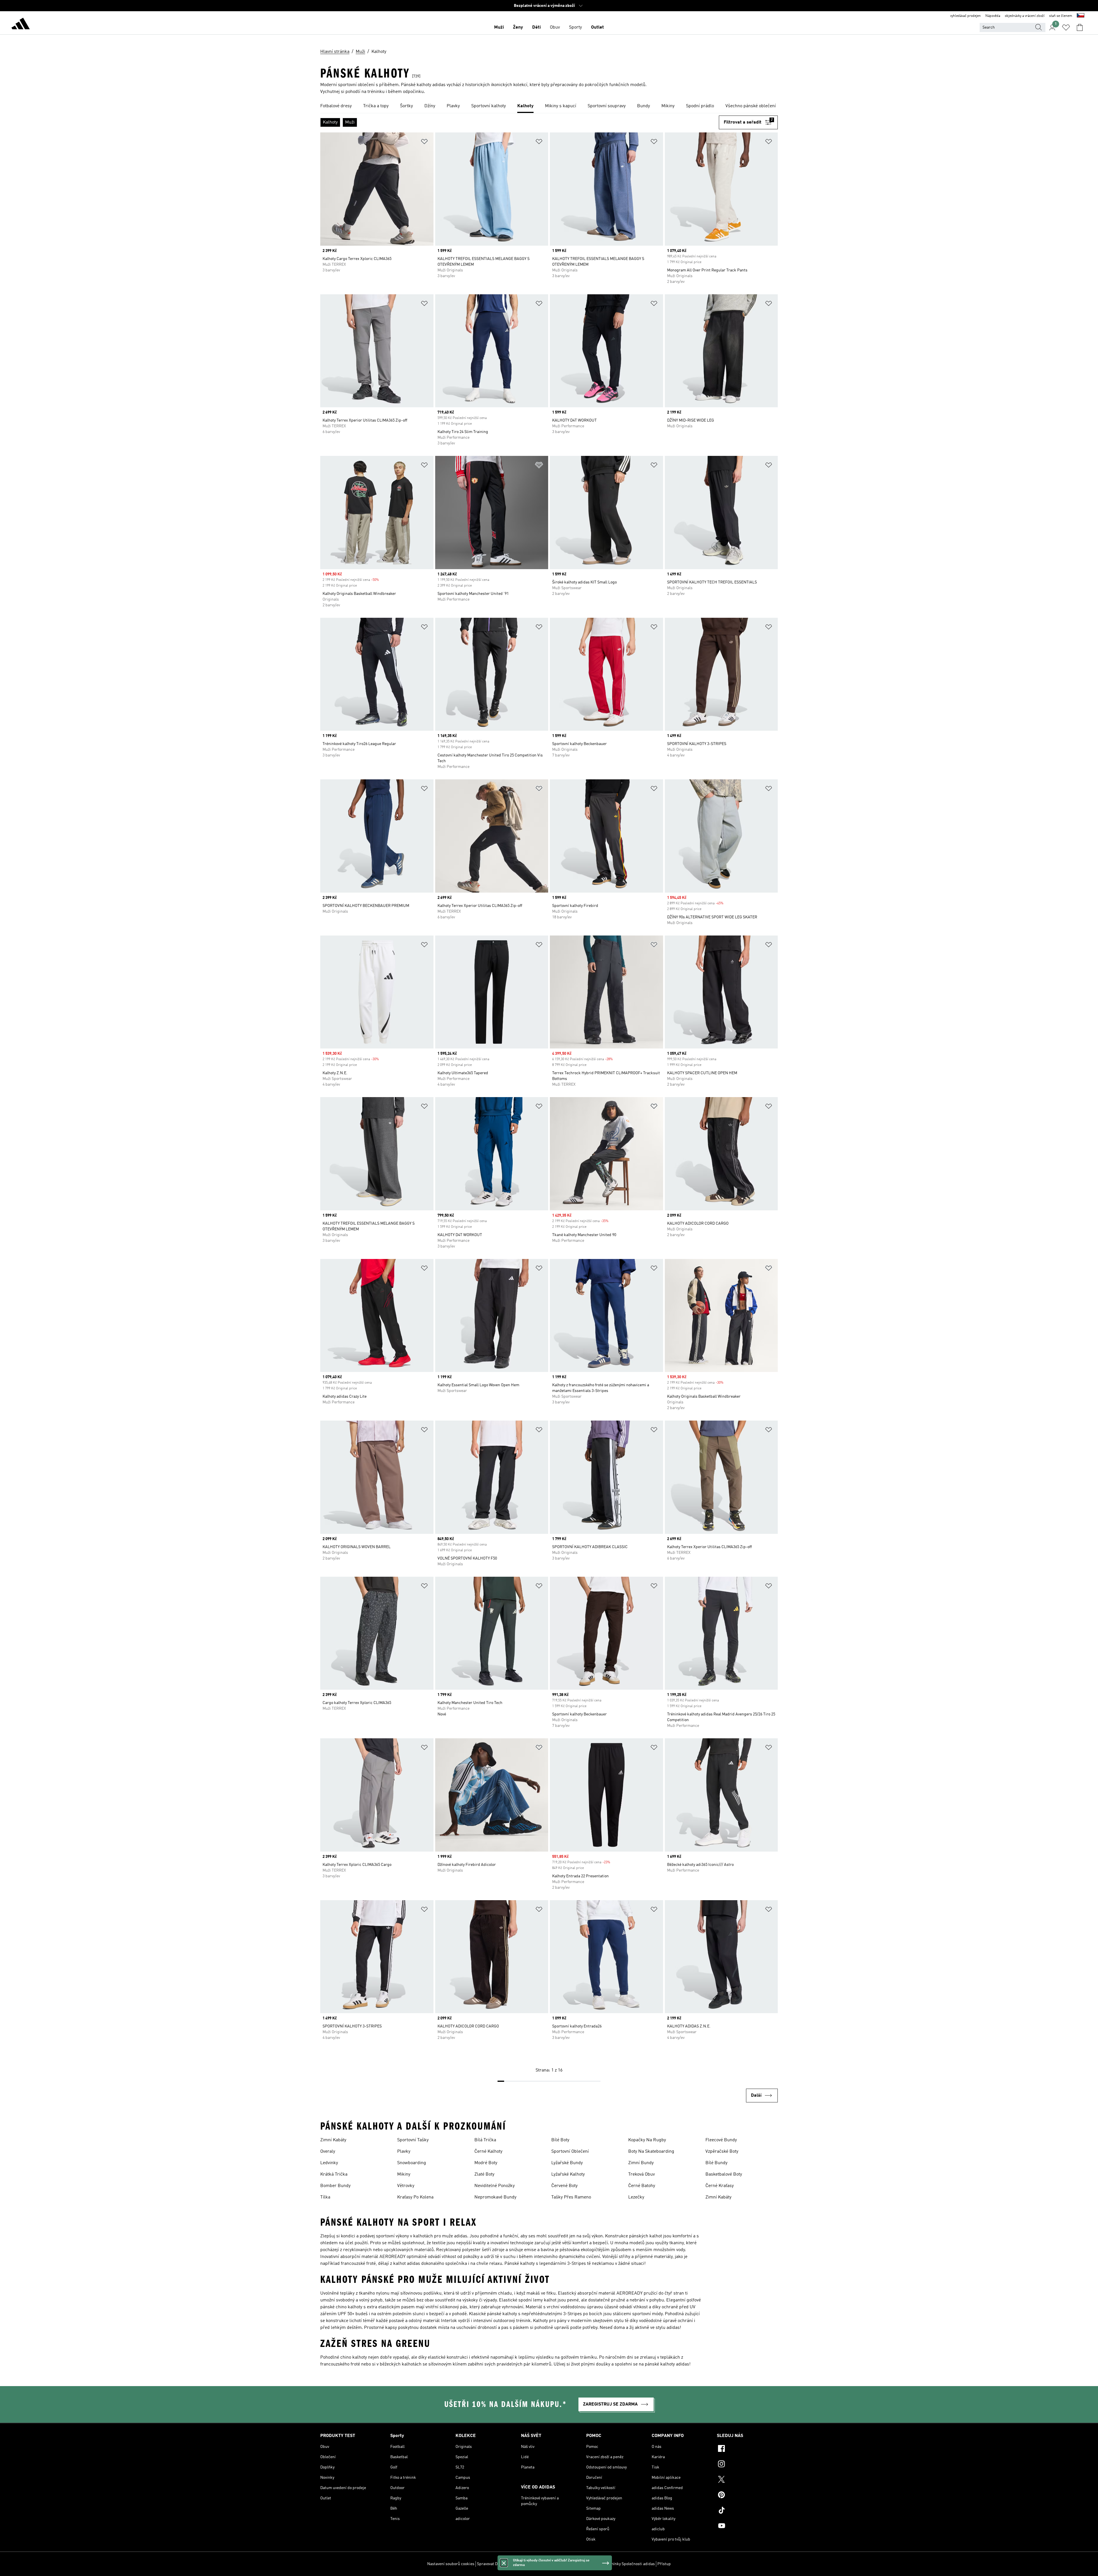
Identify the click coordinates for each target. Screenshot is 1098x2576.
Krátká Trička (334, 2174)
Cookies (513, 2564)
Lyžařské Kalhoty (568, 2174)
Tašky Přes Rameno (571, 2197)
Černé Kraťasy (720, 2186)
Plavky (404, 2152)
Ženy (518, 27)
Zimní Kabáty (333, 2140)
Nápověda (993, 16)
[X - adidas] (747, 2480)
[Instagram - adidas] (747, 2465)
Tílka (325, 2197)
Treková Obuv (642, 2174)
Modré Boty (486, 2163)
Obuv (555, 27)
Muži (499, 27)
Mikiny (404, 2174)
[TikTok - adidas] (747, 2511)
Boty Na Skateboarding (651, 2152)
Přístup (664, 2564)
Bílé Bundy (716, 2163)
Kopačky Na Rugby (647, 2140)
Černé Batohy (642, 2186)
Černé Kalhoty (488, 2152)
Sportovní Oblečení (570, 2152)
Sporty (575, 27)
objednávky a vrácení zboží (1025, 16)
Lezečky (636, 2197)
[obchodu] (21, 25)
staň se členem (1061, 16)
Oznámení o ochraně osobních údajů (554, 2564)
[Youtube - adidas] (747, 2527)
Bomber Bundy (335, 2186)
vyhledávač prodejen (965, 16)
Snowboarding (412, 2163)
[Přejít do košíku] (1080, 27)
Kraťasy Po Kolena (415, 2197)
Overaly (328, 2152)
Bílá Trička (485, 2140)
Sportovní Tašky (413, 2140)
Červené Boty (564, 2186)
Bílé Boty (560, 2140)
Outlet (597, 27)
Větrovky (406, 2186)
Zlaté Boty (484, 2174)
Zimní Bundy (641, 2163)
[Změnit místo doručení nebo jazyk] (1081, 16)
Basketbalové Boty (724, 2174)
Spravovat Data (490, 2564)
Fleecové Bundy (721, 2140)
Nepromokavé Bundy (495, 2197)
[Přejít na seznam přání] (1066, 27)
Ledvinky (329, 2163)
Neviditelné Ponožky (495, 2186)
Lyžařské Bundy (567, 2163)
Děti (536, 27)
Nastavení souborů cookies (451, 2564)
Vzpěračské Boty (722, 2152)
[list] (549, 106)
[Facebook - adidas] (747, 2449)
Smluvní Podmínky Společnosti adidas (621, 2564)
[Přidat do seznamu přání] (424, 143)
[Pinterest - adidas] (747, 2496)
